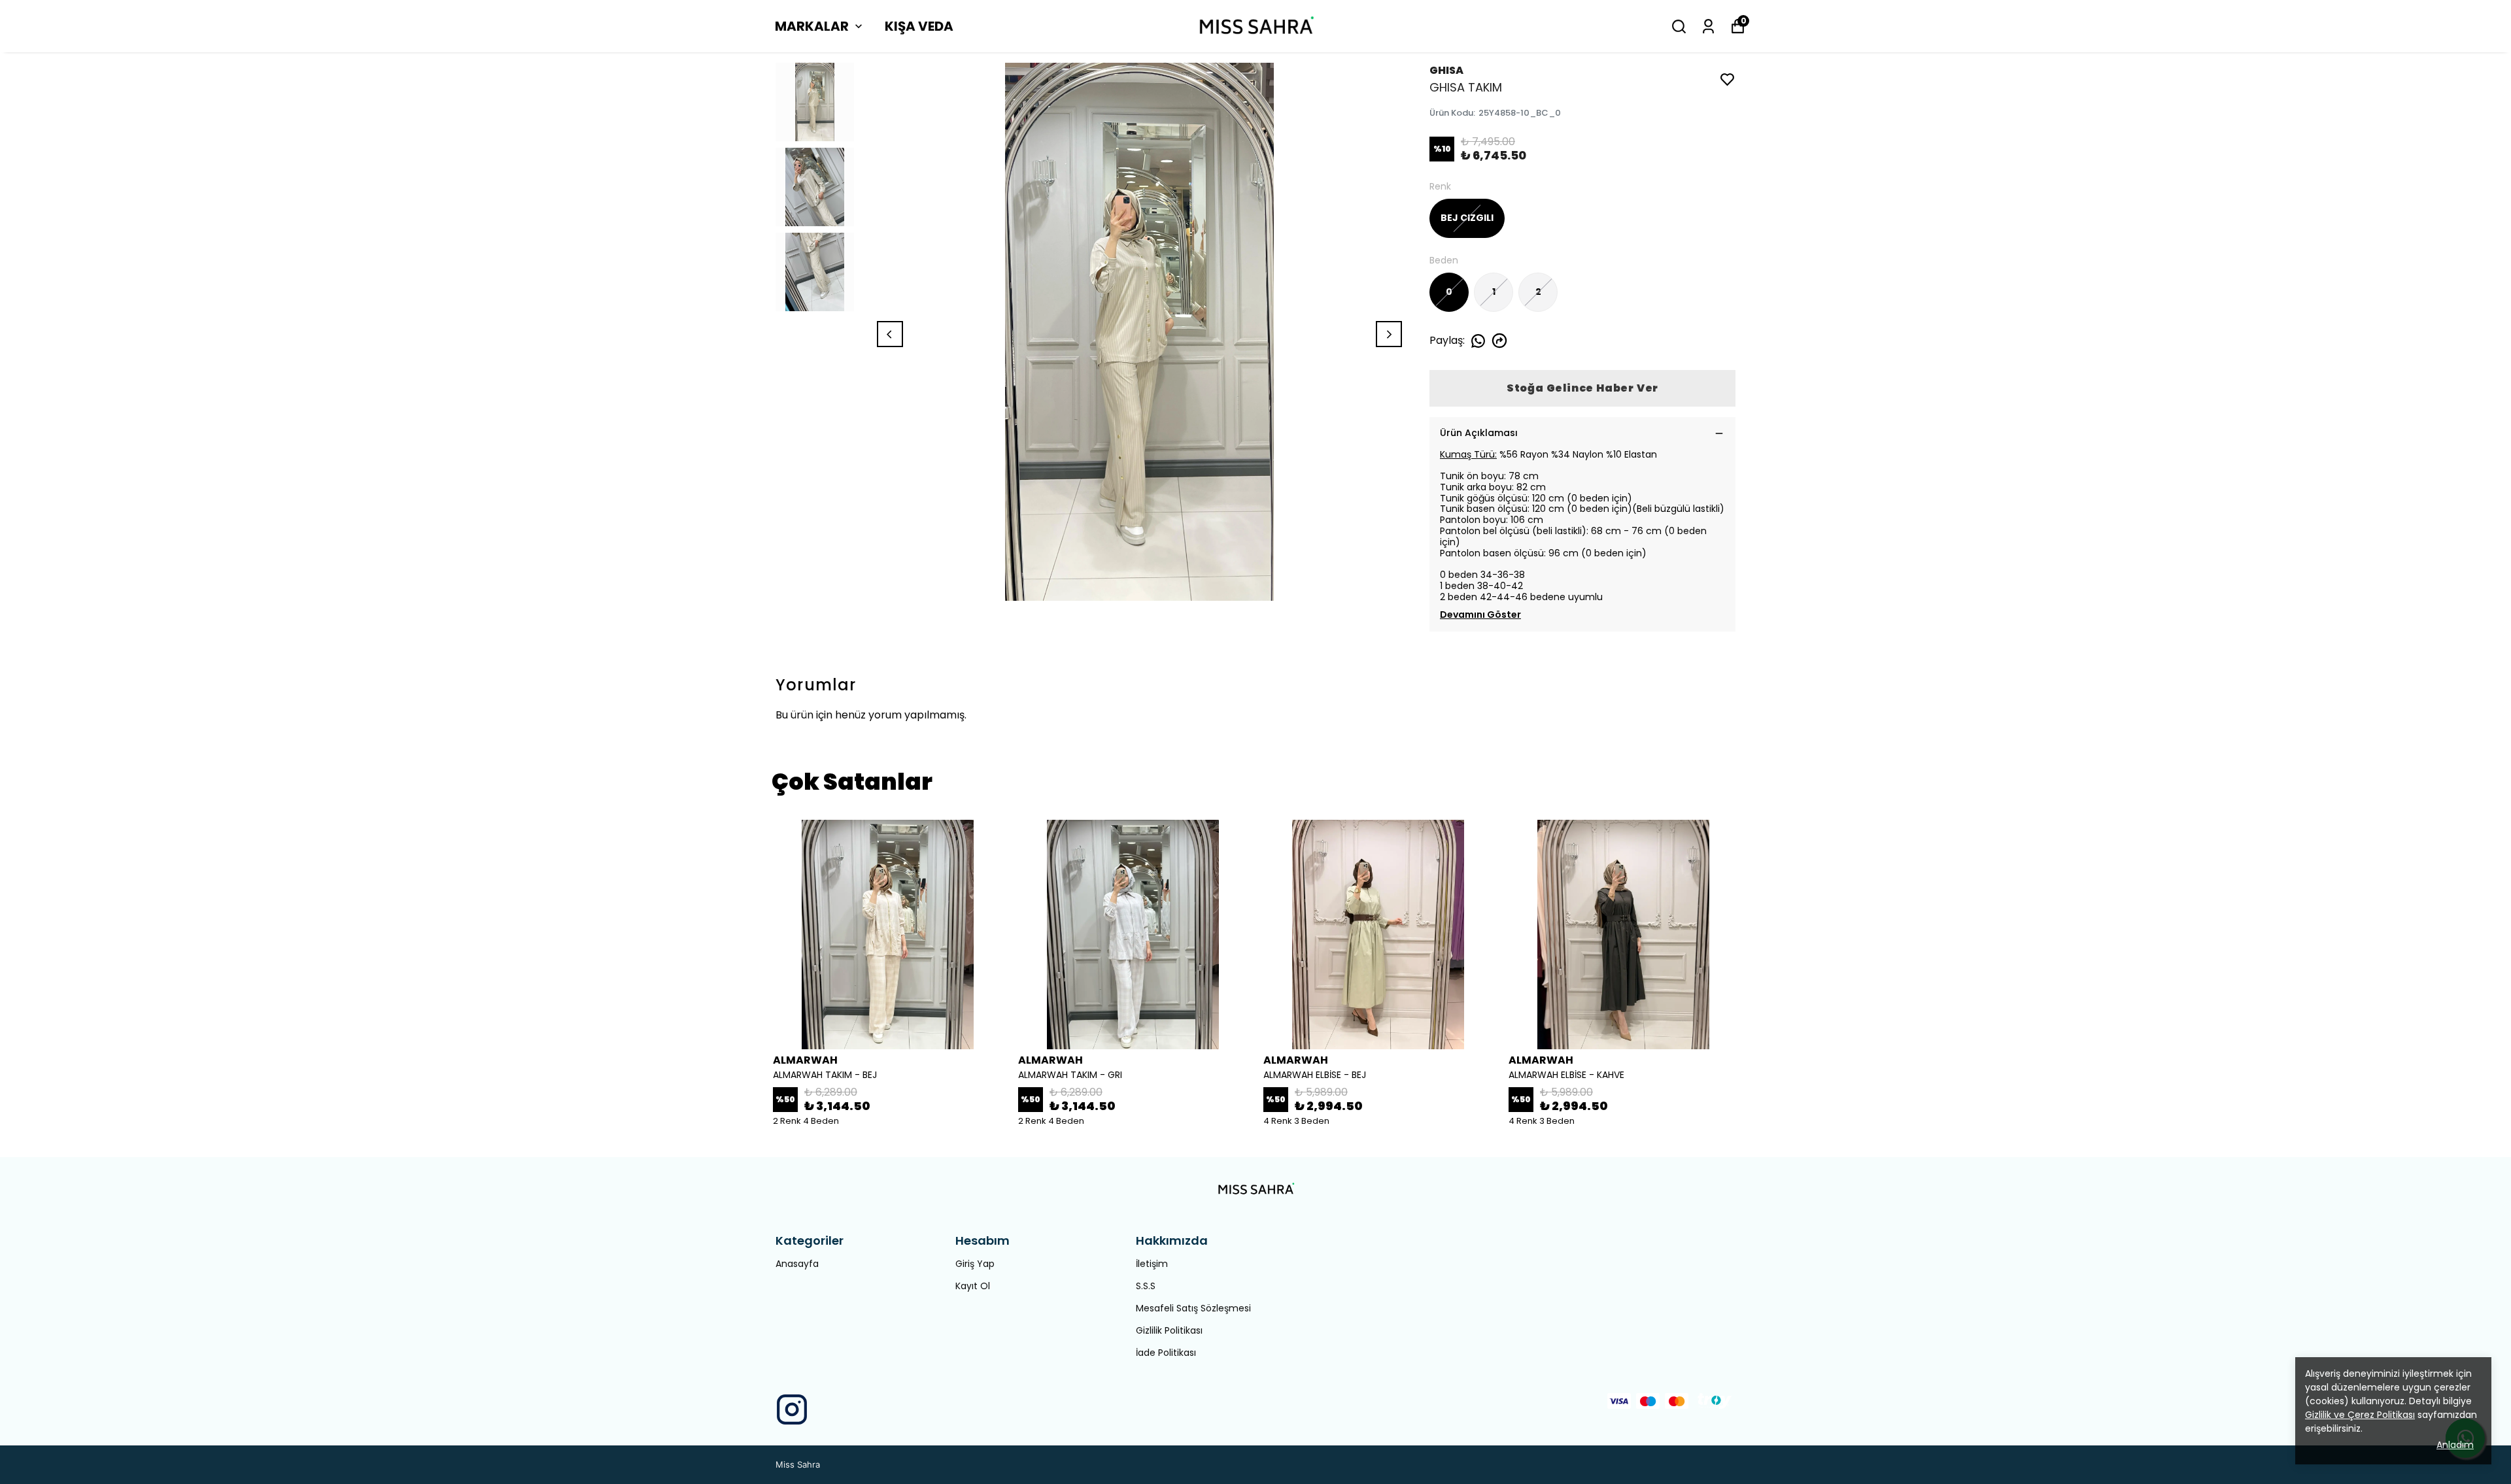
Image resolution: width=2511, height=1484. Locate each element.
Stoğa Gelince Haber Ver (1582, 388)
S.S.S (1146, 1286)
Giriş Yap (975, 1264)
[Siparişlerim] (1708, 26)
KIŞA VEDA (919, 26)
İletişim (1152, 1264)
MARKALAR (812, 26)
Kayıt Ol (973, 1286)
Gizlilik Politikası (1169, 1330)
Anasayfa (797, 1264)
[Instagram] (792, 1409)
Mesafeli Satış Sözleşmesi (1193, 1308)
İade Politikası (1166, 1353)
